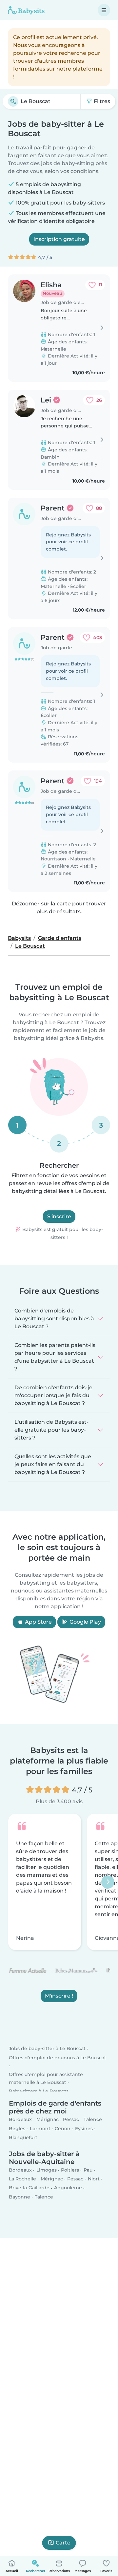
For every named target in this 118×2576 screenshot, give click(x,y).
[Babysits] (26, 10)
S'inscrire (59, 1216)
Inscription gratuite (59, 239)
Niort (94, 2179)
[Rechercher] (13, 101)
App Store (38, 1622)
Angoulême (68, 2188)
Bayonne (20, 2197)
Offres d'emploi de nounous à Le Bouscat (58, 2058)
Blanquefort (23, 2137)
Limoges (47, 2170)
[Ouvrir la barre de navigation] (104, 10)
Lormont (40, 2129)
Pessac (71, 2120)
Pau (88, 2170)
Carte (63, 2543)
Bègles (17, 2129)
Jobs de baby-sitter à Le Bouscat (47, 2049)
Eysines (84, 2129)
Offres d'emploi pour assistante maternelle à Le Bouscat (46, 2078)
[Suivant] (108, 1882)
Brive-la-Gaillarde (29, 2188)
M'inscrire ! (59, 1996)
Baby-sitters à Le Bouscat (39, 2091)
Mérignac (48, 2120)
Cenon (63, 2129)
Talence (93, 2120)
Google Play (85, 1622)
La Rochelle (22, 2179)
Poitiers (70, 2170)
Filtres (101, 101)
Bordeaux (20, 2120)
